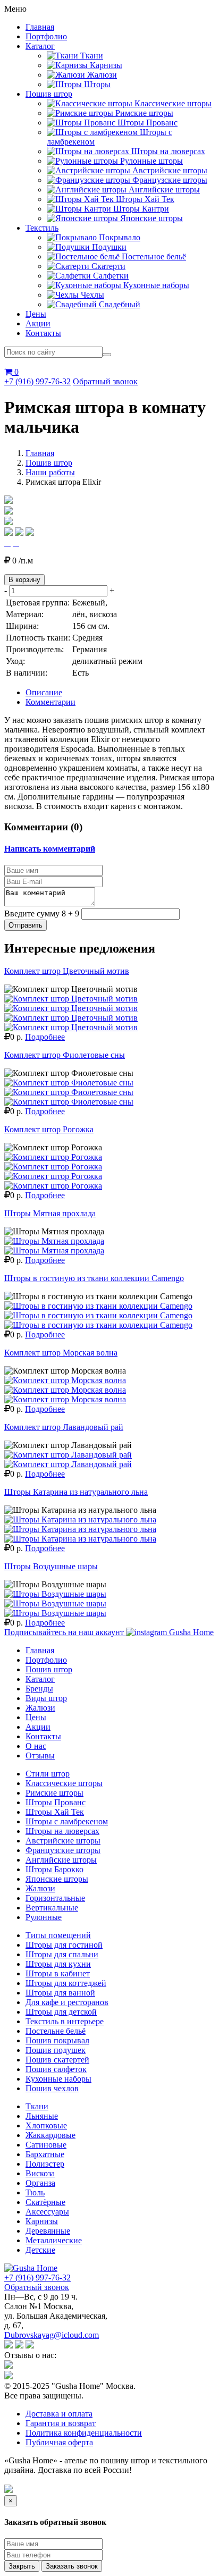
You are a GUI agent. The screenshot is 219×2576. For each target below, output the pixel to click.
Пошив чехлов (52, 2088)
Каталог (40, 46)
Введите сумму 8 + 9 (42, 914)
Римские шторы (54, 1793)
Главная (40, 27)
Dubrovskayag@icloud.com (52, 2335)
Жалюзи (40, 1708)
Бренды (39, 1689)
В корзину (24, 580)
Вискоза (40, 2173)
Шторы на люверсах (62, 1831)
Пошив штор (49, 94)
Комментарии (50, 702)
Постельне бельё (56, 2031)
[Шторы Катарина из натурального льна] (80, 1519)
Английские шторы (61, 1860)
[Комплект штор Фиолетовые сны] (69, 1083)
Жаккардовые (50, 2135)
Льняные (42, 2116)
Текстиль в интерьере (65, 2021)
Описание (44, 692)
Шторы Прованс (56, 1802)
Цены (36, 314)
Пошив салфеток (56, 2069)
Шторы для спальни (62, 1954)
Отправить (26, 925)
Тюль (35, 2192)
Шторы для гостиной (64, 1945)
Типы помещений (58, 1935)
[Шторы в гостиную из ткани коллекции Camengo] (98, 1306)
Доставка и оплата (59, 2414)
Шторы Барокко (54, 1869)
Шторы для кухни (58, 1964)
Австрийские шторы (63, 1841)
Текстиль (42, 228)
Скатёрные (45, 2202)
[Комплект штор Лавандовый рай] (68, 1455)
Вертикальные (52, 1908)
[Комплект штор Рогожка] (53, 1157)
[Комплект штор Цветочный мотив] (71, 999)
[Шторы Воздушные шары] (55, 1594)
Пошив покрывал (57, 2040)
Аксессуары (47, 2212)
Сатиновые (46, 2145)
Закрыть (22, 2566)
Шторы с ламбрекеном (67, 1821)
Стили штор (48, 1774)
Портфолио (46, 36)
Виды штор (46, 1698)
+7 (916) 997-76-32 (37, 381)
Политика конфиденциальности (84, 2433)
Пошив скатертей (57, 2060)
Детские (40, 2250)
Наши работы (50, 472)
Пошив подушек (56, 2050)
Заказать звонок (72, 2566)
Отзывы (40, 1756)
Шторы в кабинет (58, 1973)
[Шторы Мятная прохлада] (54, 1241)
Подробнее (45, 1037)
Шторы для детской (61, 2012)
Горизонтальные (55, 1898)
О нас (36, 1746)
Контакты (43, 333)
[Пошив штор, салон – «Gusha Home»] (31, 2268)
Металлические (54, 2240)
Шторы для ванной (60, 1993)
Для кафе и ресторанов (67, 2002)
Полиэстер (45, 2164)
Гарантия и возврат (61, 2423)
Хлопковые (46, 2125)
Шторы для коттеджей (66, 1983)
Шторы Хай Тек (55, 1812)
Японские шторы (57, 1879)
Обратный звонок (105, 381)
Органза (40, 2183)
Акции (38, 323)
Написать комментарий (50, 849)
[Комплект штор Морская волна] (65, 1380)
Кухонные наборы (58, 2079)
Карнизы (42, 2221)
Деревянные (48, 2231)
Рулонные (44, 1917)
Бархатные (45, 2154)
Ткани (37, 2106)
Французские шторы (63, 1850)
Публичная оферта (59, 2442)
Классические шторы (64, 1783)
